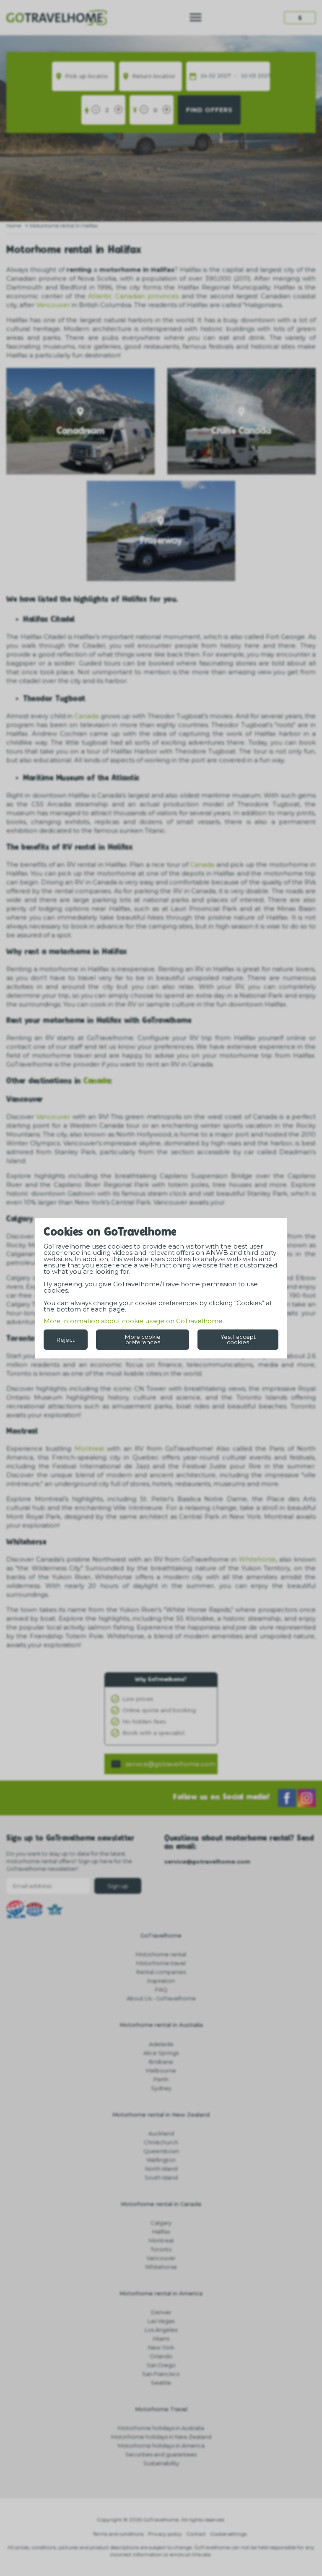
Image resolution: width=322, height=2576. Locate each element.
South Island (161, 2177)
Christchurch (161, 2142)
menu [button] (196, 17)
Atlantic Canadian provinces (133, 296)
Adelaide (161, 2044)
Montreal (89, 1448)
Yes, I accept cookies (238, 1339)
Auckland (161, 2133)
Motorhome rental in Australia (161, 2025)
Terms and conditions (118, 2534)
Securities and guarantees (161, 2454)
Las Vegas (161, 2321)
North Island (161, 2169)
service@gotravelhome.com (170, 1764)
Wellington (161, 2160)
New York (161, 2347)
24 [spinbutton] (204, 76)
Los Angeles (161, 2330)
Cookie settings (228, 2534)
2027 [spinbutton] (224, 76)
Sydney (161, 2088)
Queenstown (161, 2151)
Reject (66, 1339)
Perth (161, 2079)
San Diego (161, 2365)
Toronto (161, 2249)
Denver (161, 2312)
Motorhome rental (161, 1954)
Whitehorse (257, 1559)
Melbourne (161, 2070)
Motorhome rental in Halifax (64, 226)
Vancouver (53, 305)
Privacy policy (165, 2534)
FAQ (161, 1989)
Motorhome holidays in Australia (161, 2428)
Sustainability (161, 2463)
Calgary (161, 2223)
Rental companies (161, 1972)
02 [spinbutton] (212, 76)
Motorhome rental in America (161, 2293)
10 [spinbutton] (244, 76)
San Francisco (161, 2374)
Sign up (118, 1886)
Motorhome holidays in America (161, 2446)
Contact (196, 2534)
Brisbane (161, 2062)
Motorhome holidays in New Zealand (161, 2437)
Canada (86, 716)
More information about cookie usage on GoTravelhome (133, 1321)
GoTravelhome (161, 1935)
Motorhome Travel (161, 2409)
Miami (161, 2339)
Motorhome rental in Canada (161, 2204)
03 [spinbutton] (252, 76)
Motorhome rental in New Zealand (161, 2115)
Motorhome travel (161, 1963)
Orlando (161, 2356)
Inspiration (161, 1981)
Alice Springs (161, 2053)
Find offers (209, 110)
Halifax (161, 2232)
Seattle (161, 2383)
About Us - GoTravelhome (161, 1998)
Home (14, 226)
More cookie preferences (143, 1339)
